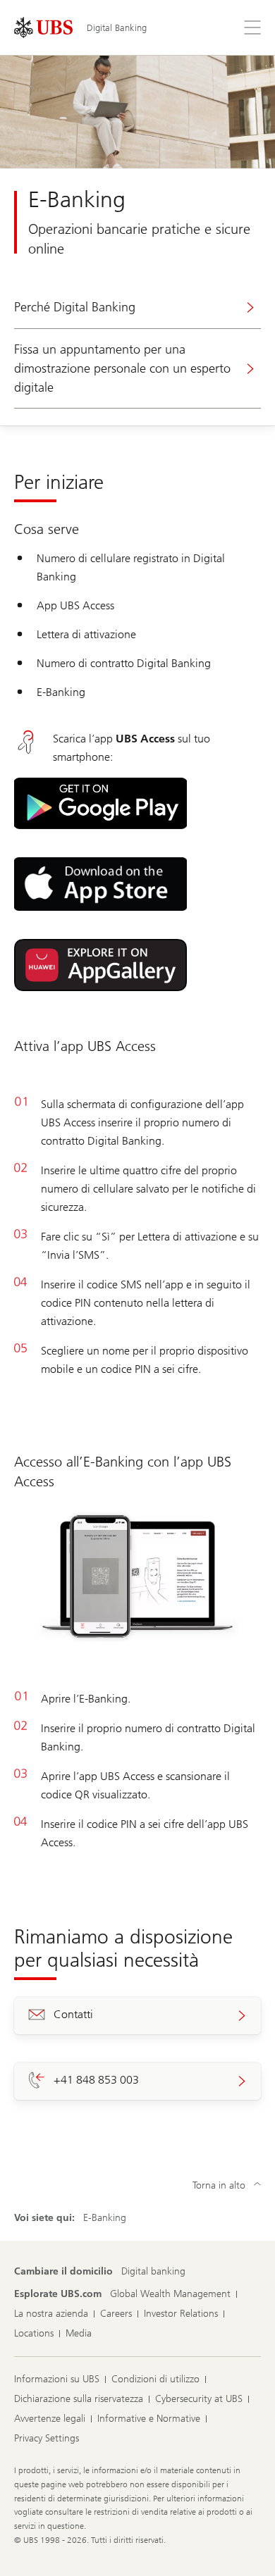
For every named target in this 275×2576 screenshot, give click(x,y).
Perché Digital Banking (75, 307)
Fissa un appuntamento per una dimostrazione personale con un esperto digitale (122, 368)
